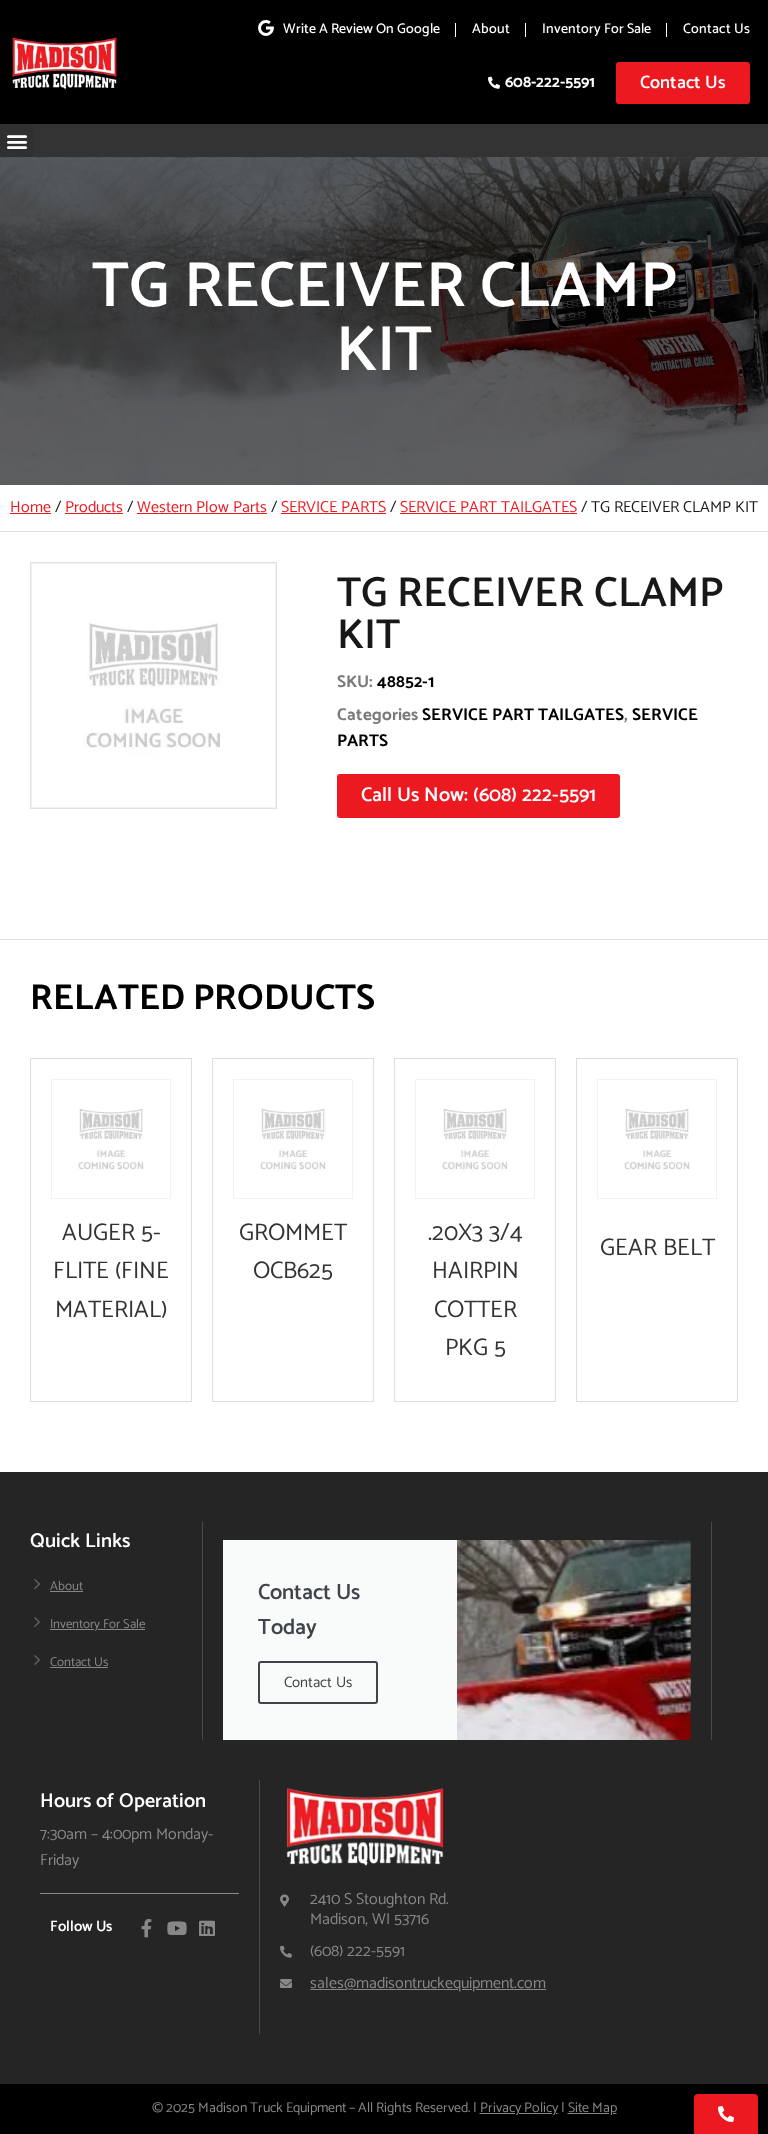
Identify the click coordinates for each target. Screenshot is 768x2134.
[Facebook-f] (147, 1928)
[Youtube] (177, 1928)
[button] (16, 140)
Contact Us (716, 29)
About (491, 29)
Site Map (592, 2108)
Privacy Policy (519, 2108)
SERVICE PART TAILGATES (488, 507)
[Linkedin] (207, 1928)
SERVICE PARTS (333, 507)
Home (30, 507)
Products (94, 507)
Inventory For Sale (596, 29)
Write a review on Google (361, 29)
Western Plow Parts (202, 507)
